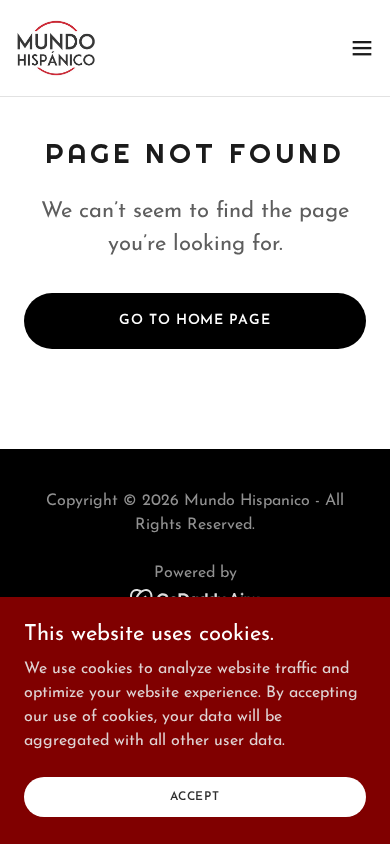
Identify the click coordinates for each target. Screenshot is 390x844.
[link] (56, 48)
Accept (195, 796)
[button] (362, 48)
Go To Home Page (194, 320)
